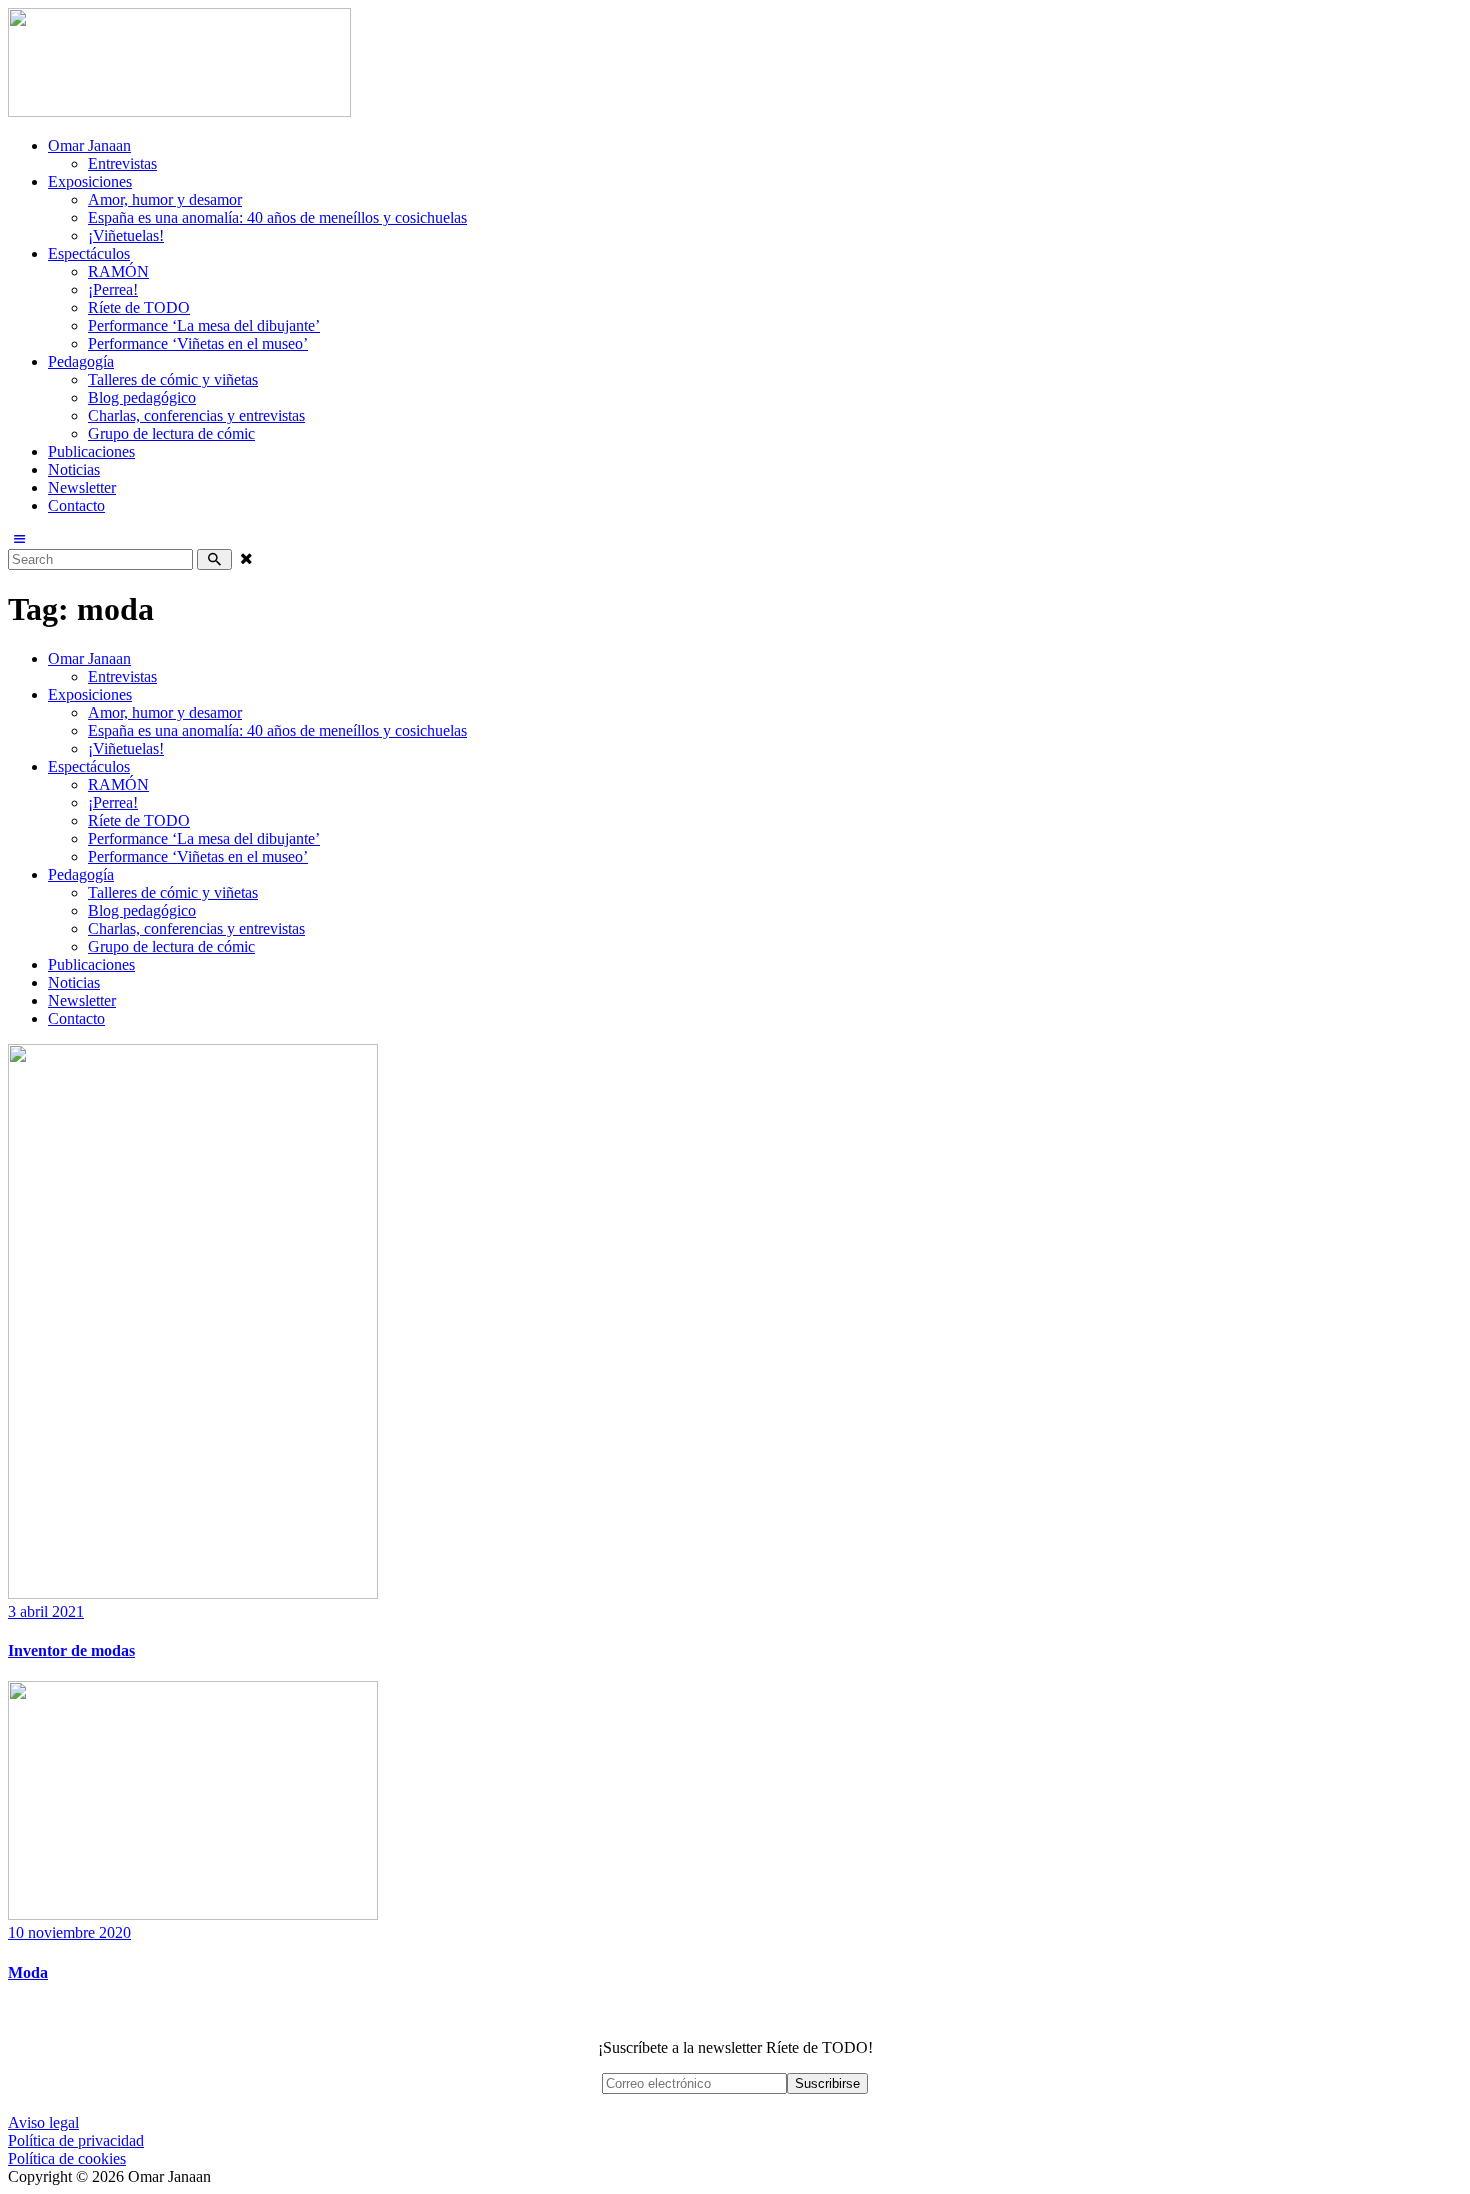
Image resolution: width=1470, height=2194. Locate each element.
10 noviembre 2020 (69, 1932)
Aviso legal (43, 2122)
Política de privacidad (76, 2140)
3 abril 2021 (46, 1611)
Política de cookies (67, 2158)
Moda (28, 1972)
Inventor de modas (71, 1650)
